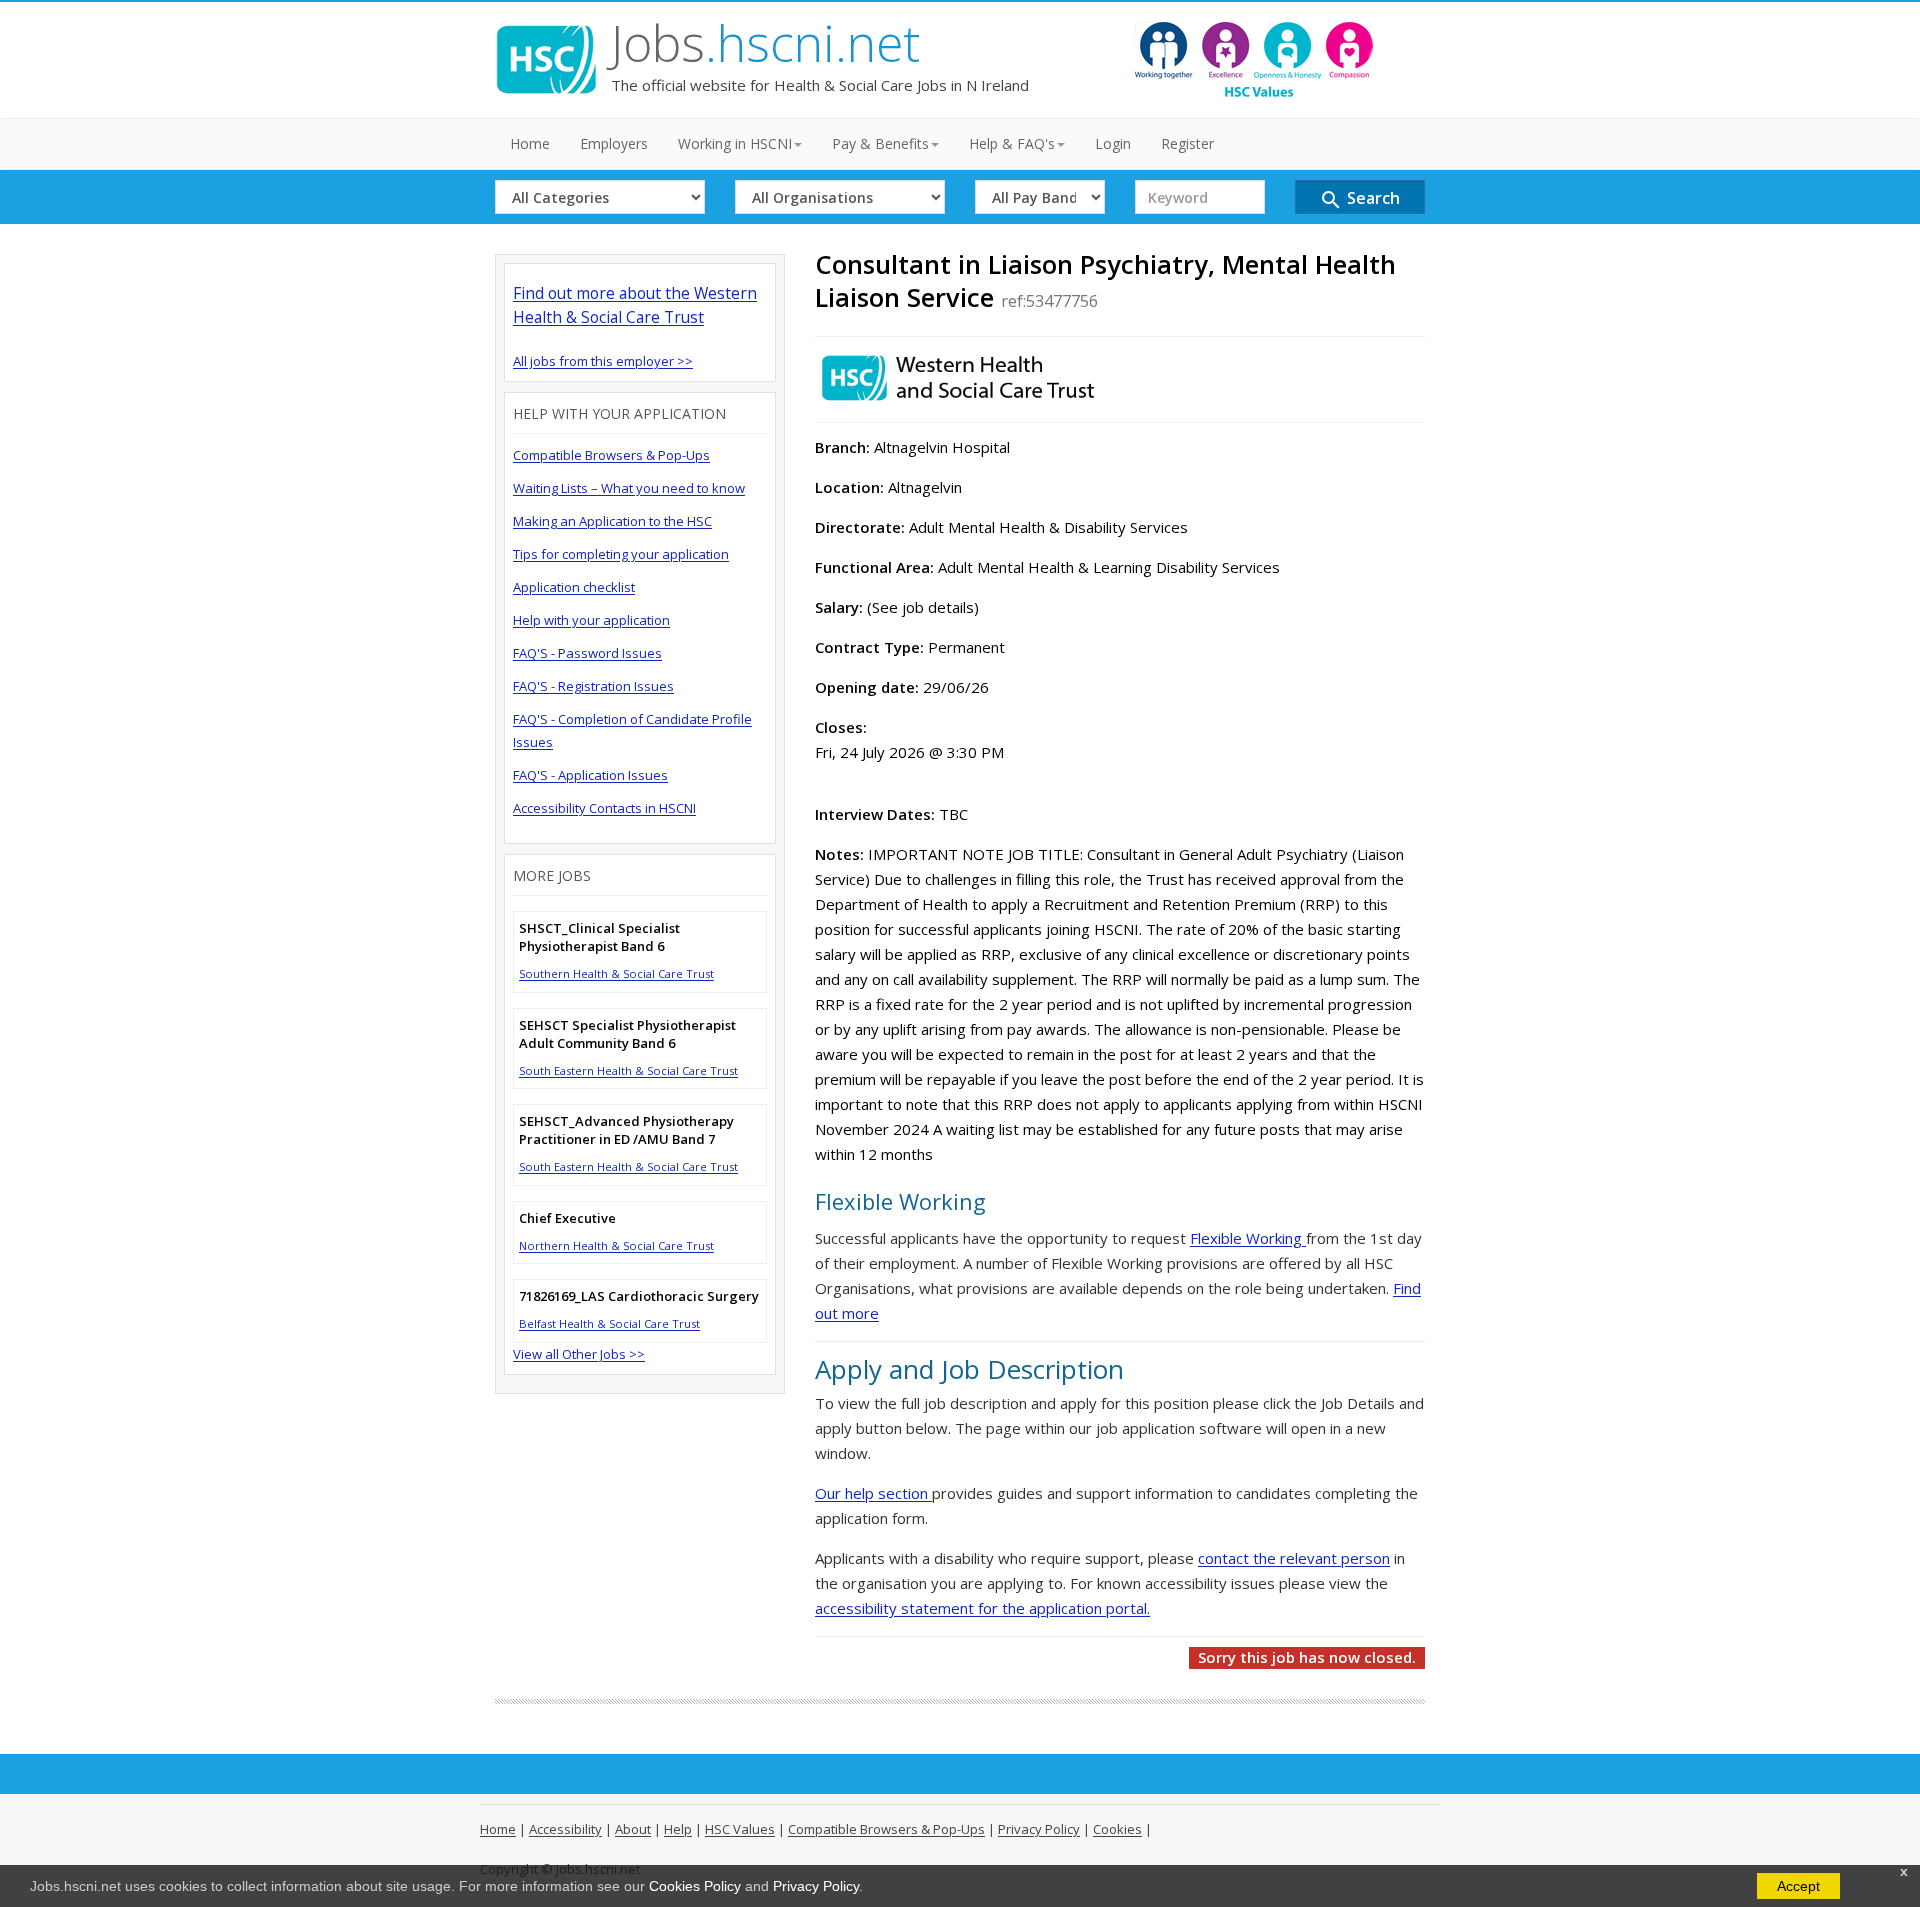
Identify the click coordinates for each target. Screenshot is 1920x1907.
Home (530, 143)
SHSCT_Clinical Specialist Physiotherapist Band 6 (599, 937)
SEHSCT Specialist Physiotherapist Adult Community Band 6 (627, 1034)
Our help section (873, 1493)
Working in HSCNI (735, 143)
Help (678, 1829)
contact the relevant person (1294, 1558)
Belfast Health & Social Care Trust (609, 1323)
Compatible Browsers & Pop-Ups (611, 455)
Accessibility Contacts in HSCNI (604, 808)
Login (1113, 143)
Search (1359, 199)
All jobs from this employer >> (603, 361)
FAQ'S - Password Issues (587, 653)
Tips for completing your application (621, 554)
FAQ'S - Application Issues (590, 775)
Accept (1798, 1886)
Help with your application (591, 620)
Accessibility (565, 1829)
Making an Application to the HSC (612, 521)
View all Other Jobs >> (579, 1354)
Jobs (765, 43)
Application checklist (574, 587)
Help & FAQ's (1012, 143)
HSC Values (740, 1829)
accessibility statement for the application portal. (982, 1608)
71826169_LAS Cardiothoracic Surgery (639, 1296)
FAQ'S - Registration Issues (593, 686)
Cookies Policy (695, 1886)
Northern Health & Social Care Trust (616, 1245)
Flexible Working (1248, 1238)
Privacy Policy (816, 1886)
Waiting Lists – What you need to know (629, 488)
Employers (614, 143)
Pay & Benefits (880, 143)
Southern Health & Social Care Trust (616, 973)
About (633, 1829)
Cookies (1117, 1829)
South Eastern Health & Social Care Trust (628, 1070)
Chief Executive (567, 1218)
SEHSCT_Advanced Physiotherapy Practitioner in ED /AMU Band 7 (626, 1130)
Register (1187, 143)
